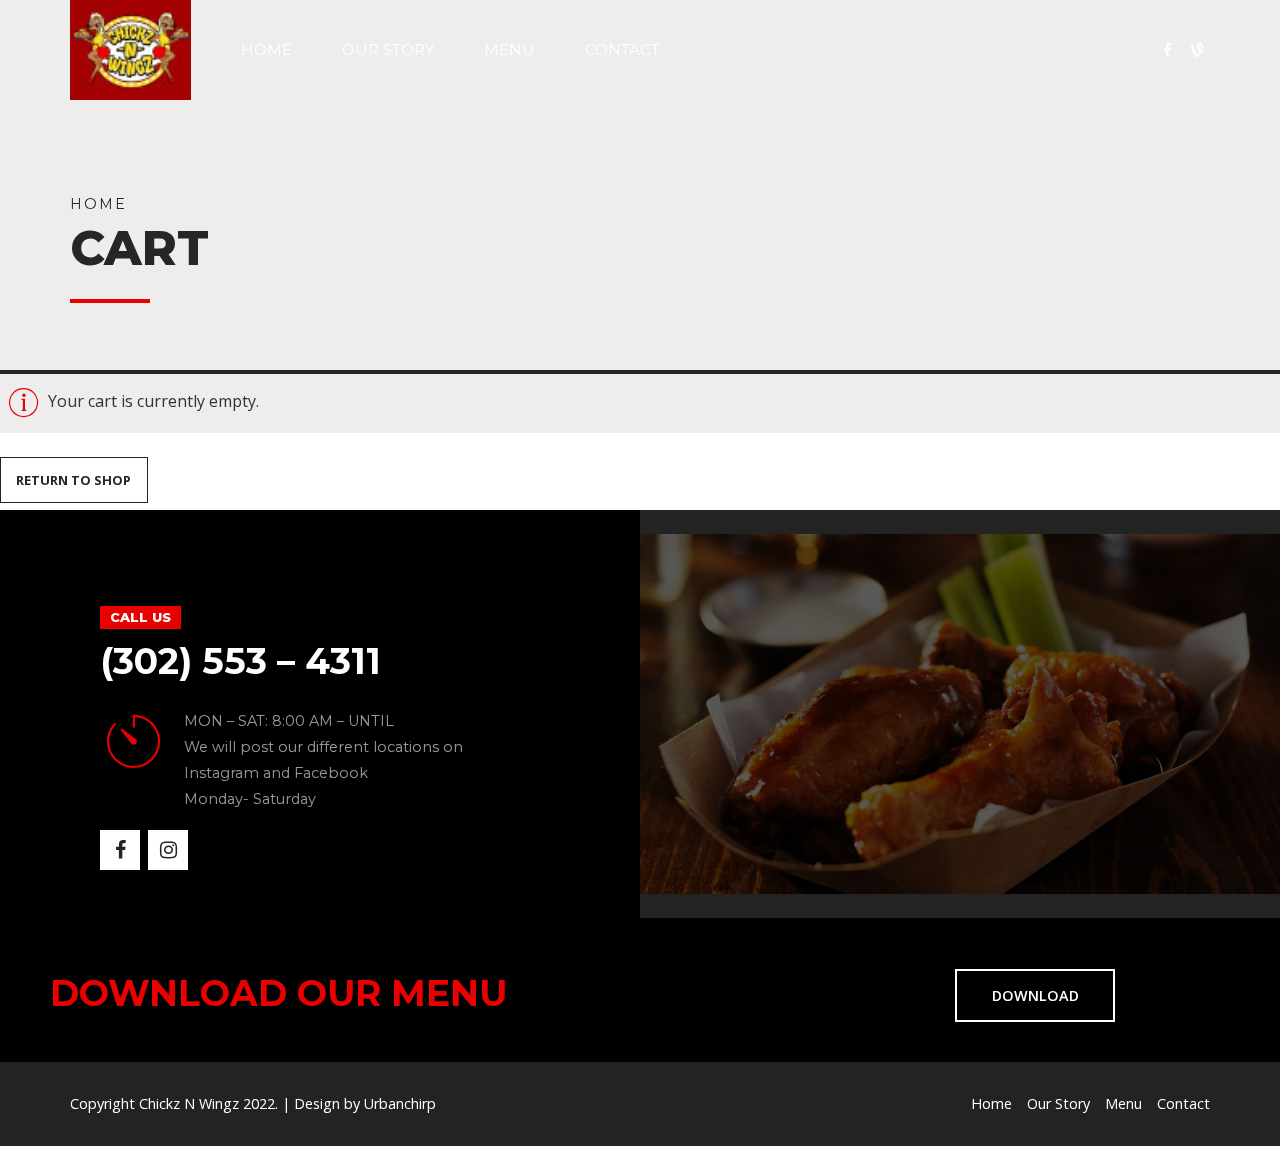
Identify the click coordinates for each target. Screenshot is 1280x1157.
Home (266, 49)
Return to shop (73, 480)
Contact (622, 49)
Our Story (388, 49)
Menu (509, 49)
